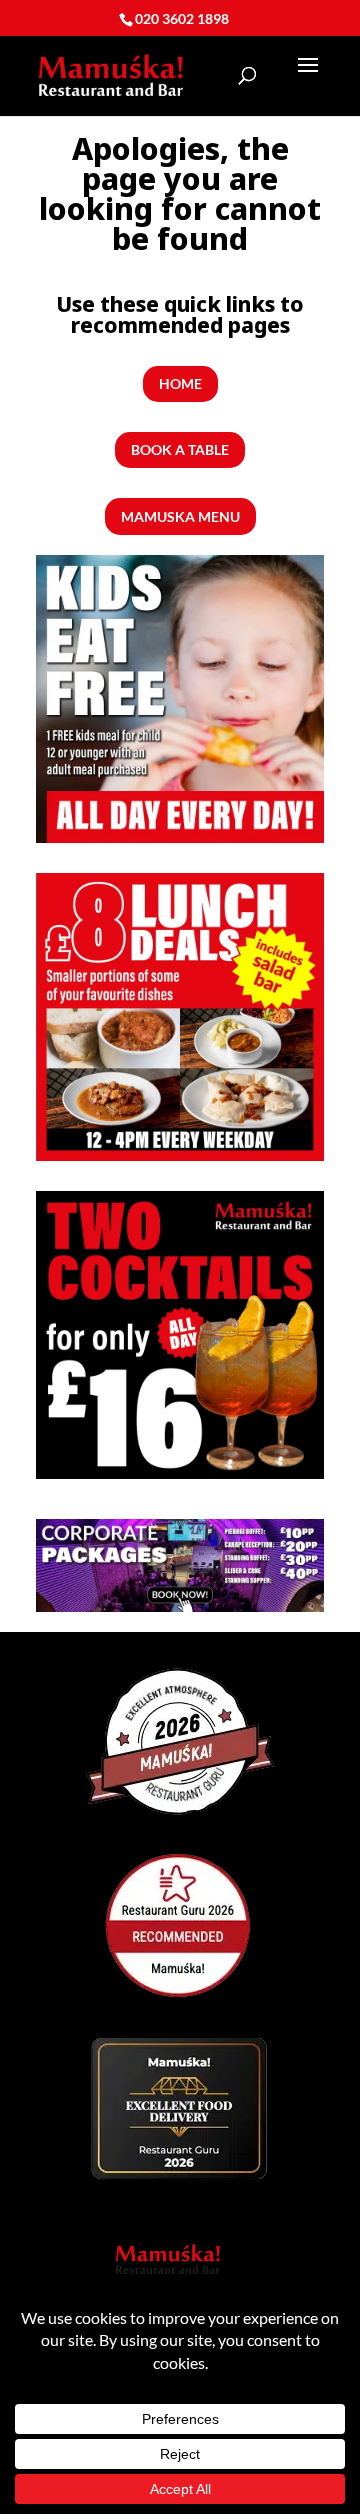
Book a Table (180, 449)
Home (180, 383)
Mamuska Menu (180, 516)
